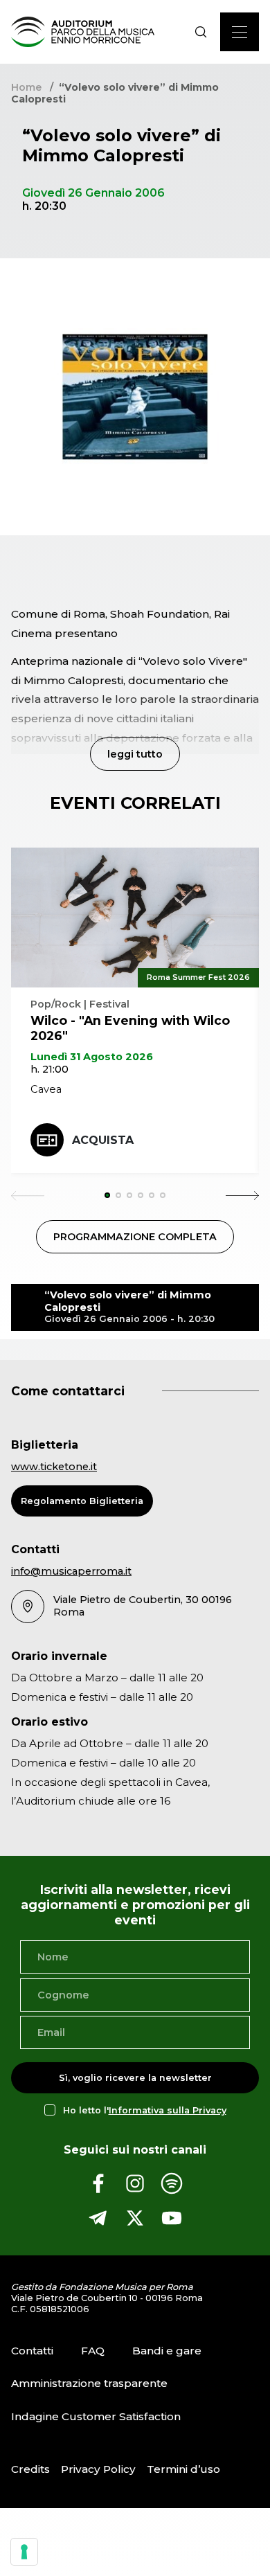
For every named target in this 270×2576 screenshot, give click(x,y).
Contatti (32, 2350)
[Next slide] (242, 1195)
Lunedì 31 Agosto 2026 (92, 1057)
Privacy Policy (98, 2469)
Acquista (103, 1140)
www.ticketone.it (54, 1467)
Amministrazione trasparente (89, 2383)
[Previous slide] (28, 1195)
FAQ (93, 2350)
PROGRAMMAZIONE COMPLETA (135, 1237)
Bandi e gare (167, 2350)
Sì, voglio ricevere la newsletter (135, 2078)
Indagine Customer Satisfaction (96, 2416)
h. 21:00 (49, 1069)
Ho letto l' (145, 2110)
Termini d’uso (183, 2469)
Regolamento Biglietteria (82, 1501)
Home (26, 87)
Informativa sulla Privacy (168, 2110)
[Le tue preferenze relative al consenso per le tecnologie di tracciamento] (24, 2552)
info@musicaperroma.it (71, 1571)
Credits (30, 2469)
